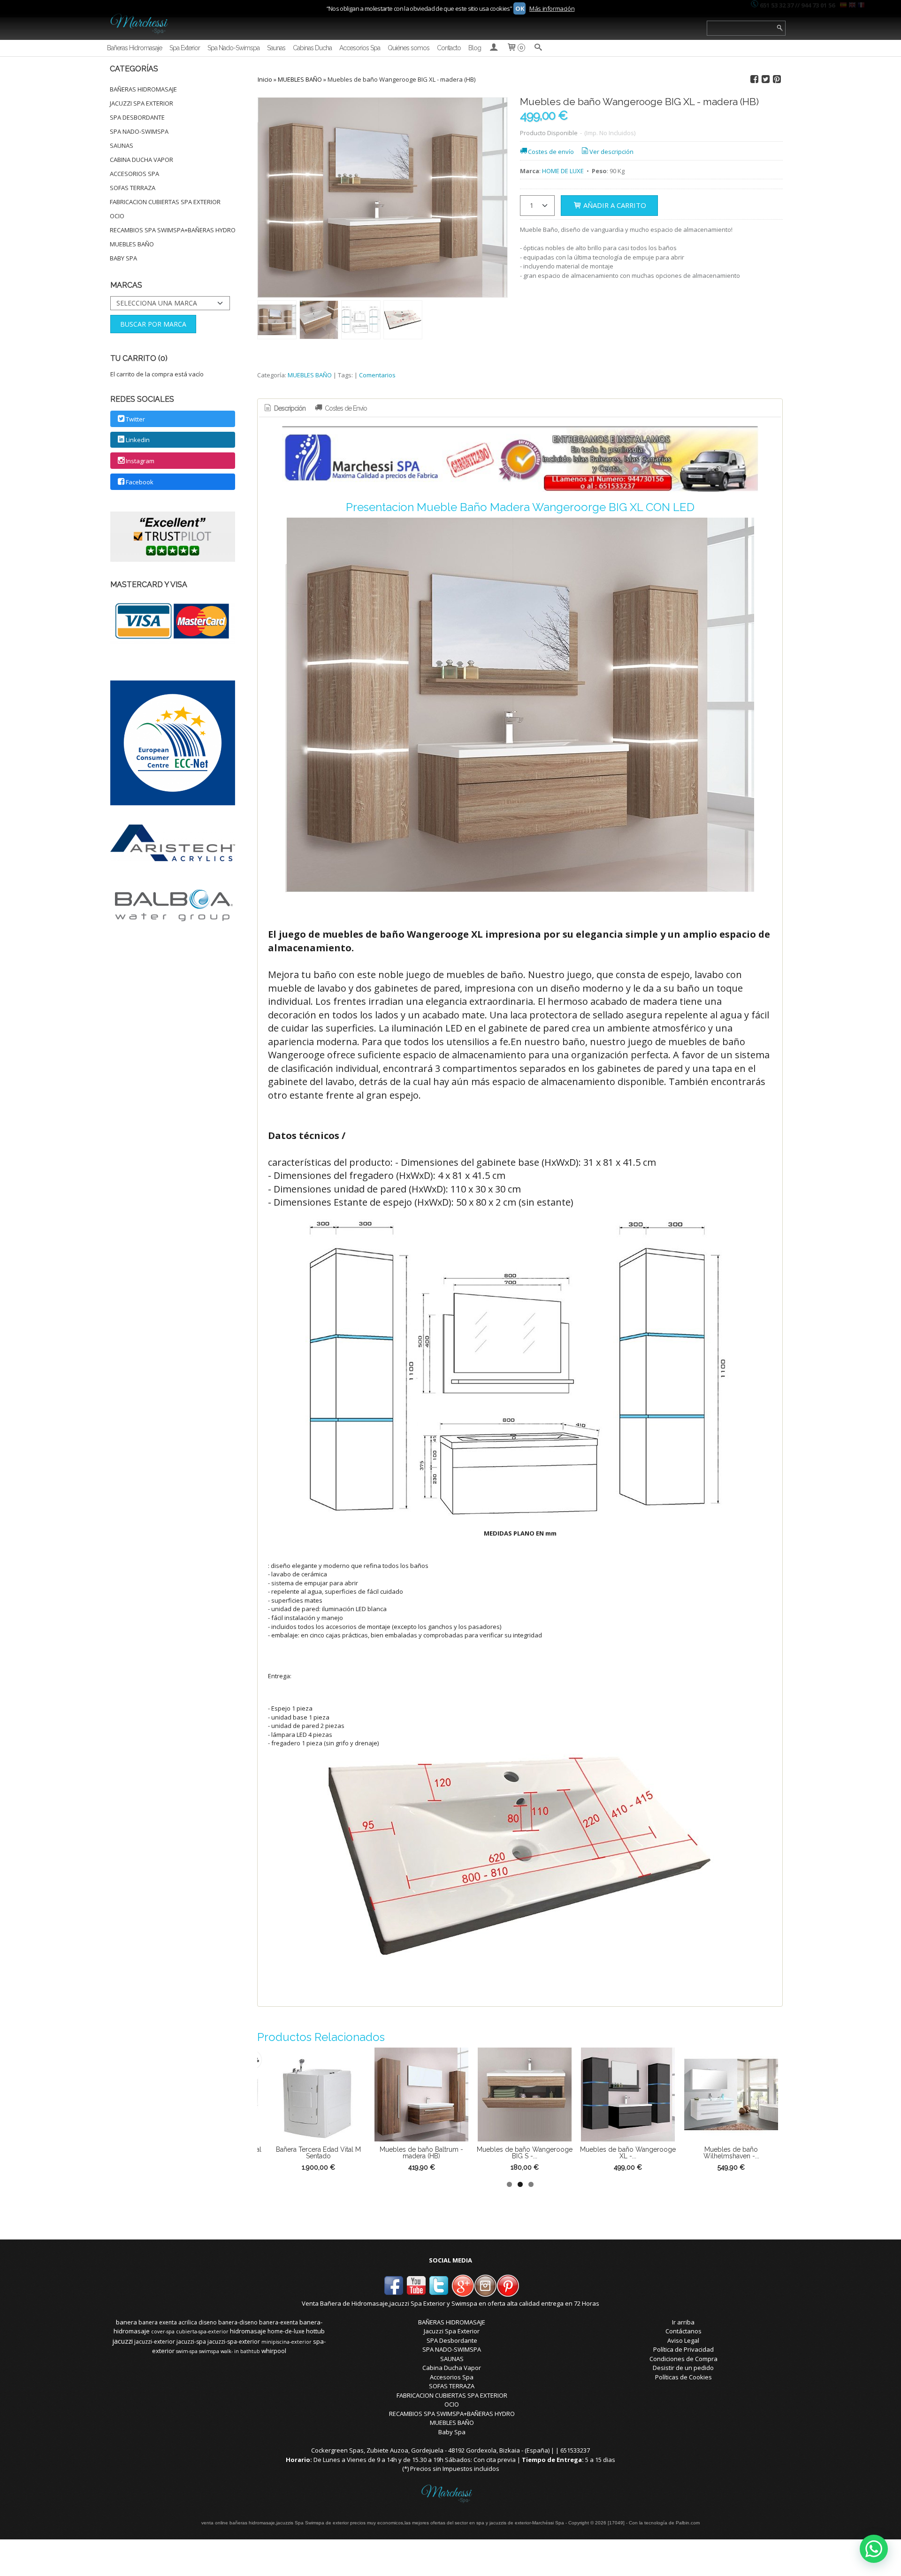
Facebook (140, 482)
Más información (552, 8)
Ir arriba (683, 2322)
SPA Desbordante (137, 117)
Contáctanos (683, 2331)
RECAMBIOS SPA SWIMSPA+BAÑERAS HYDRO (173, 230)
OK (519, 8)
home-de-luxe (286, 2331)
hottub (315, 2331)
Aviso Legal (683, 2340)
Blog (475, 48)
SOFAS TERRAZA (133, 188)
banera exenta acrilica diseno (178, 2322)
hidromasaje (248, 2331)
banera (126, 2322)
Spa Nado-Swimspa (233, 48)
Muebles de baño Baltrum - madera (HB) (344, 2153)
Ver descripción (611, 152)
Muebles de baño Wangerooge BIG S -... (447, 2153)
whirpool (274, 2351)
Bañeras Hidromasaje (134, 48)
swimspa (209, 2351)
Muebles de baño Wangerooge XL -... (550, 2153)
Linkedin (138, 440)
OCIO (117, 216)
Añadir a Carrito (614, 205)
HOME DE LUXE (563, 171)
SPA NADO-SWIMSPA (139, 131)
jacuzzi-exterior (155, 2342)
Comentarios (377, 375)
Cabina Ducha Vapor (141, 160)
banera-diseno (238, 2322)
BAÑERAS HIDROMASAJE (143, 89)
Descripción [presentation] (289, 408)
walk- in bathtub (240, 2351)
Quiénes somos (409, 48)
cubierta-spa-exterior (202, 2331)
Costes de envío (551, 152)
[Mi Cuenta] (494, 48)
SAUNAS (122, 145)
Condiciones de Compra (683, 2359)
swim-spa (187, 2351)
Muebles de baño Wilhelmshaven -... (654, 2153)
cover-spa (163, 2331)
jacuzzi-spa (191, 2342)
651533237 (575, 2450)
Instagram (140, 461)
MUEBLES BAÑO (132, 244)
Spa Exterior (185, 48)
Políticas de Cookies (683, 2377)
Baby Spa (123, 258)
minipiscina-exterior (286, 2342)
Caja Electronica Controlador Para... (757, 2153)
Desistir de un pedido (683, 2368)
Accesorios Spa (360, 48)
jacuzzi (122, 2341)
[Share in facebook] (754, 79)
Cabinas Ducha (312, 48)
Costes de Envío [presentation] (345, 408)
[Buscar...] (538, 48)
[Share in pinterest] (777, 79)
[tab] (284, 409)
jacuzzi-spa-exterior (234, 2342)
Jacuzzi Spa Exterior (141, 103)
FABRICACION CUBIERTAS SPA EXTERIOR (165, 202)
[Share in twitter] (765, 79)
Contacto (449, 48)
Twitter (135, 419)
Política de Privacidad (683, 2349)
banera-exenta (279, 2322)
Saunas (276, 48)
